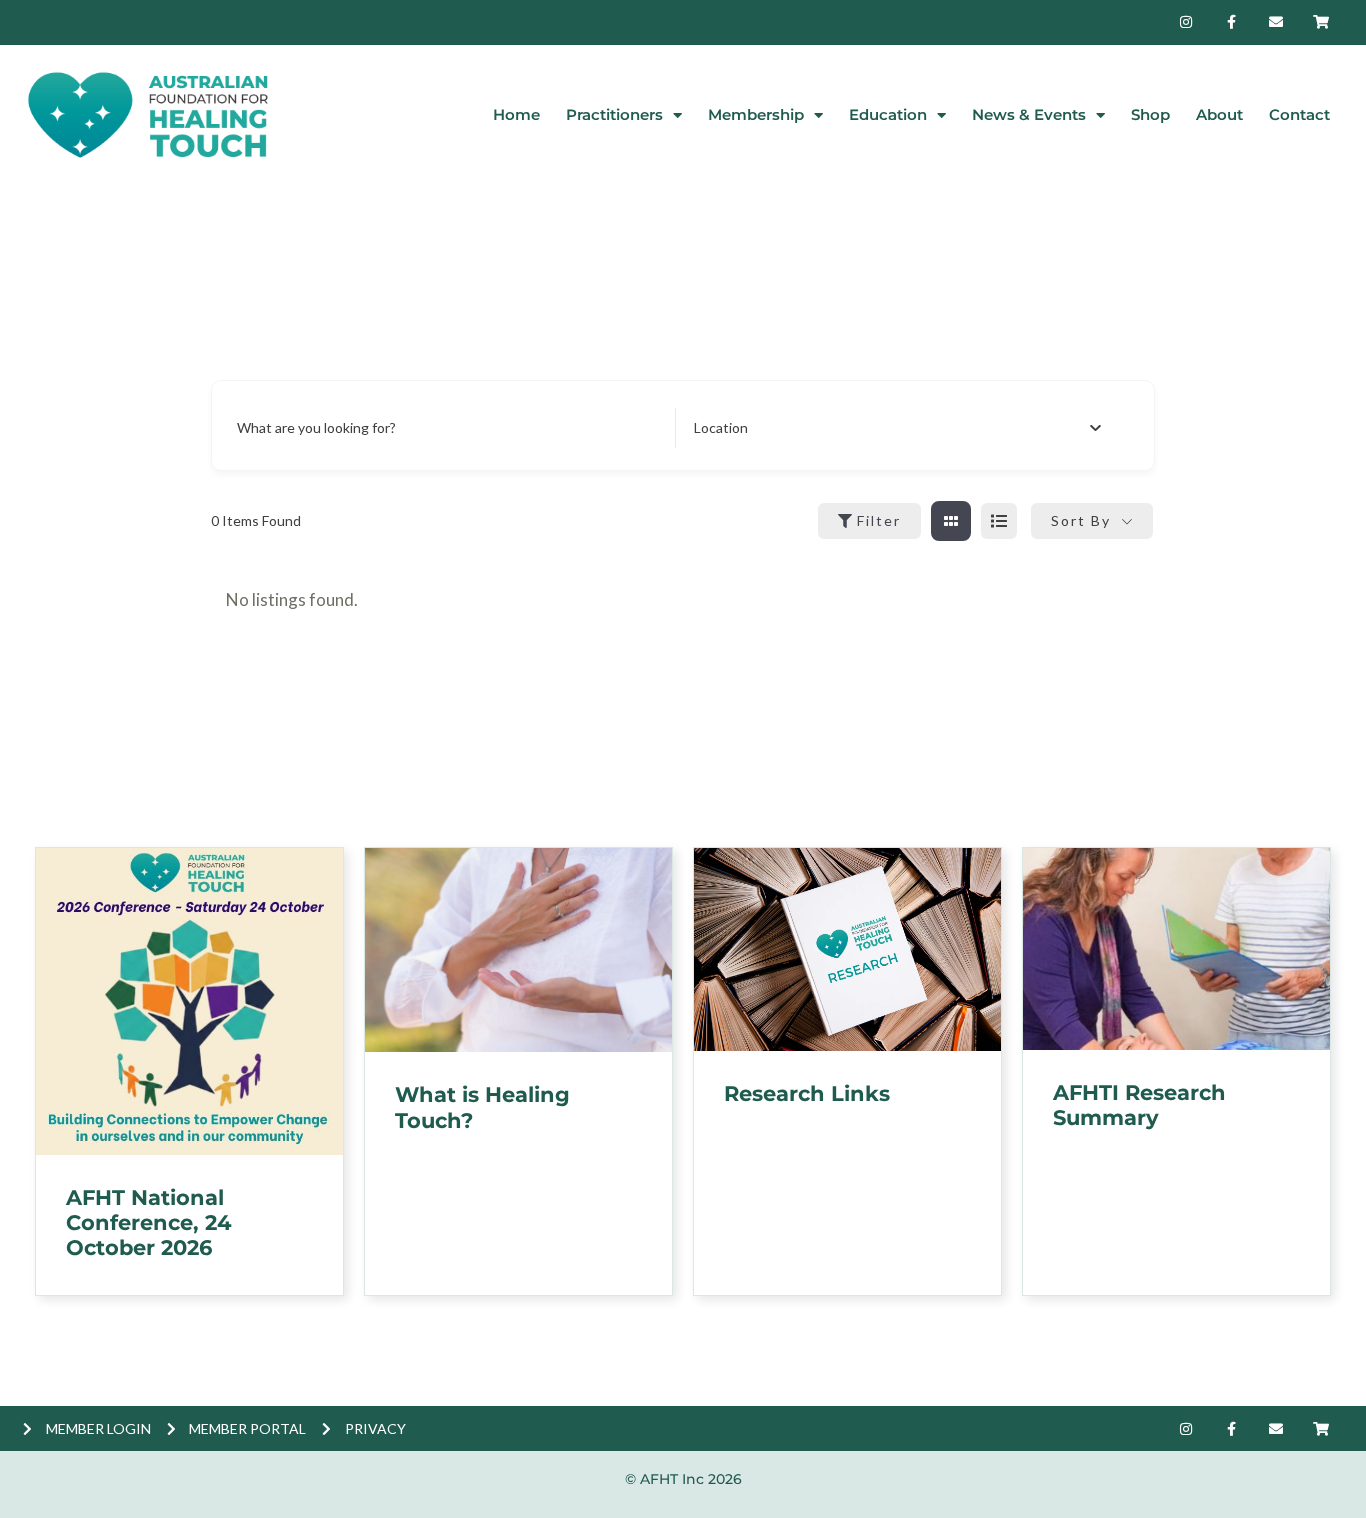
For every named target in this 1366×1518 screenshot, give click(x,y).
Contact (1299, 114)
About (1219, 114)
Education (888, 114)
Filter (879, 520)
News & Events (1029, 114)
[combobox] (898, 428)
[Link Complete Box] (189, 1072)
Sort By (1081, 520)
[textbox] (721, 428)
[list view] (999, 521)
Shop (1150, 114)
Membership (756, 114)
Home (516, 114)
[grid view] (951, 521)
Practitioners (614, 114)
